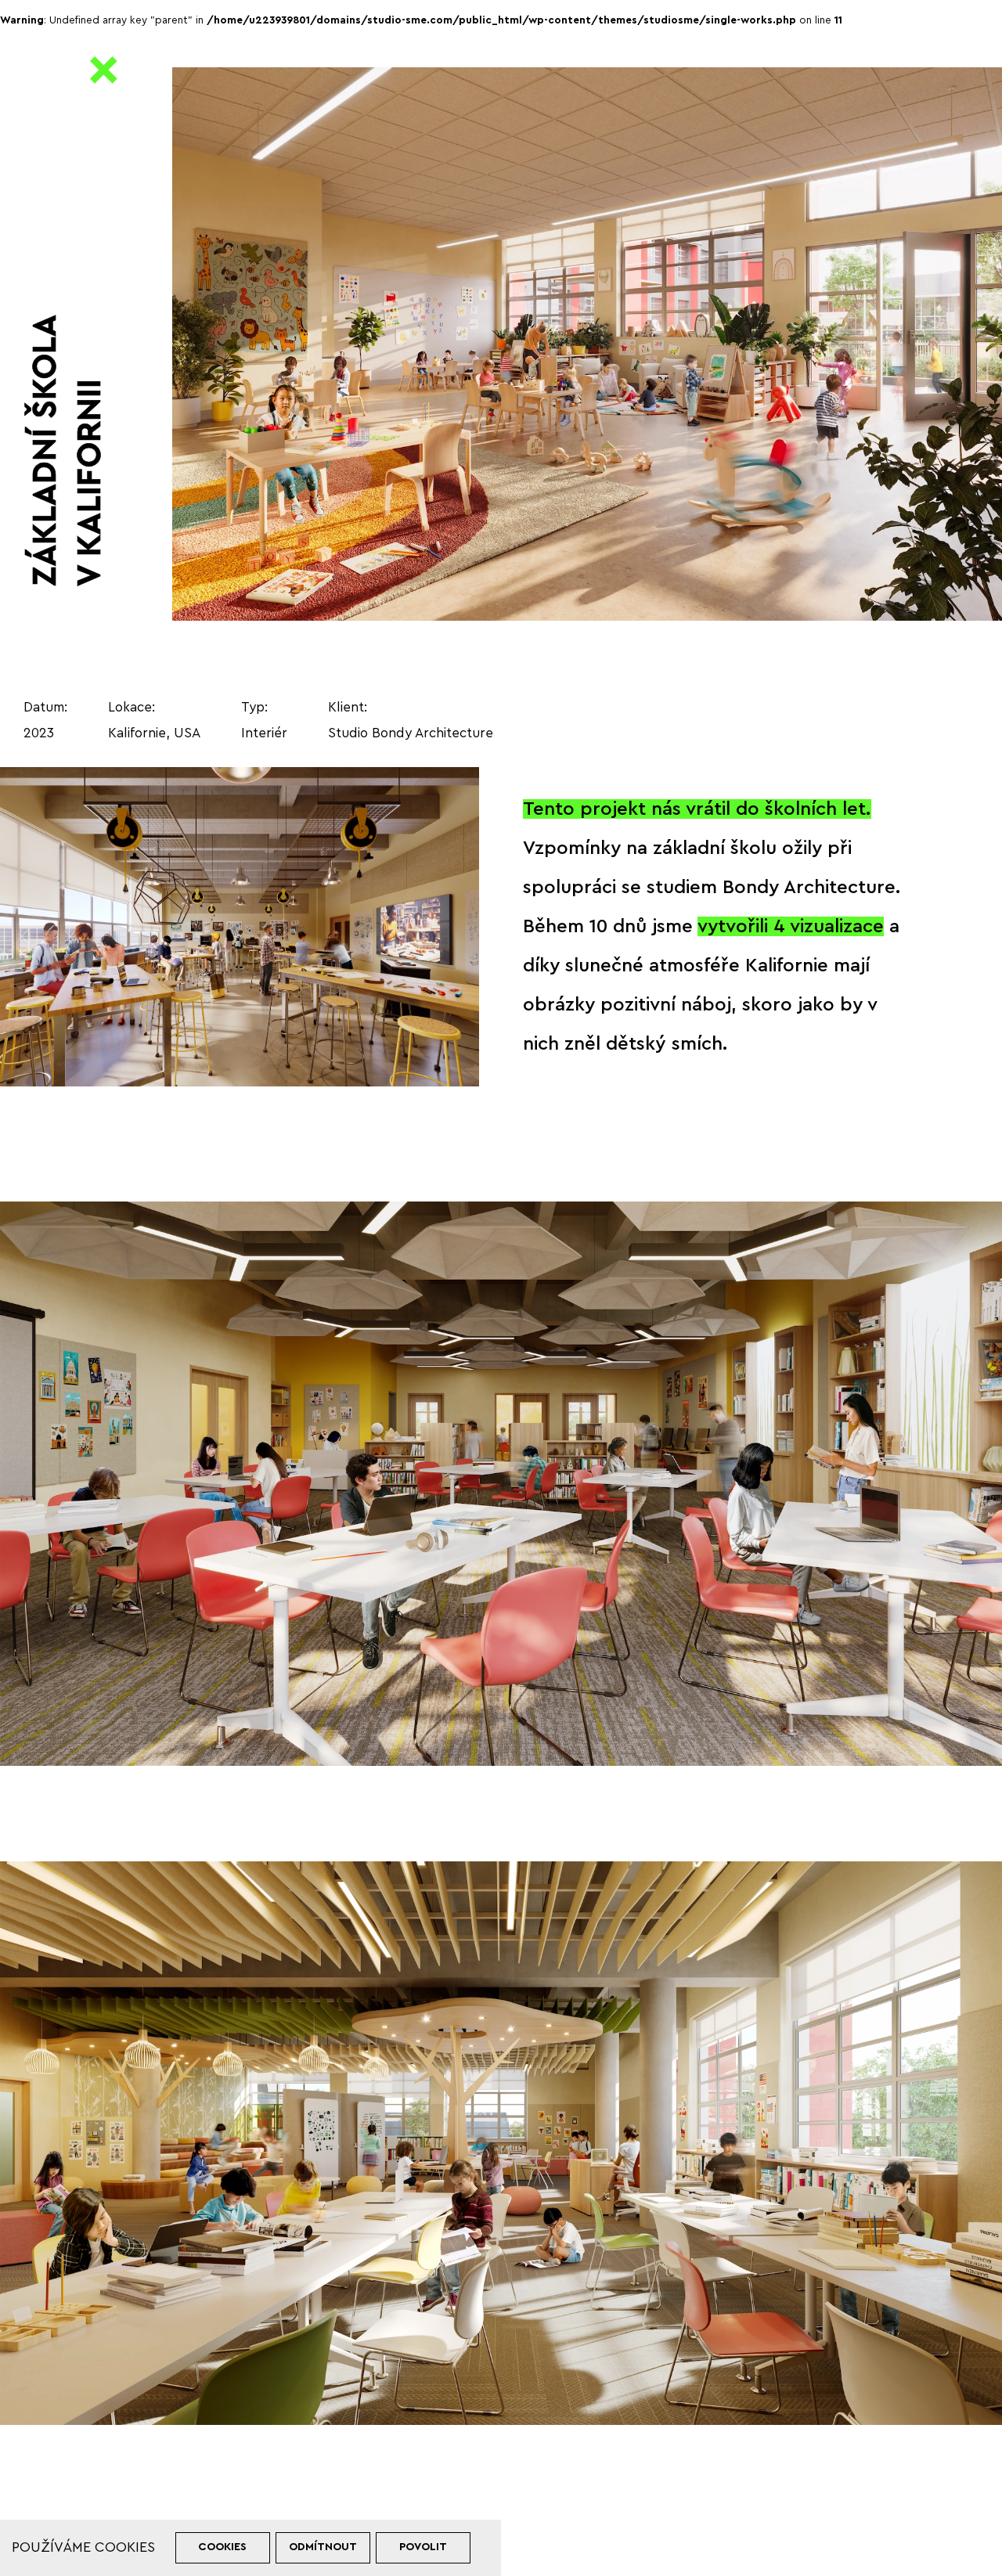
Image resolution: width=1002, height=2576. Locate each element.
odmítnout (323, 2547)
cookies (222, 2547)
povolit (423, 2547)
